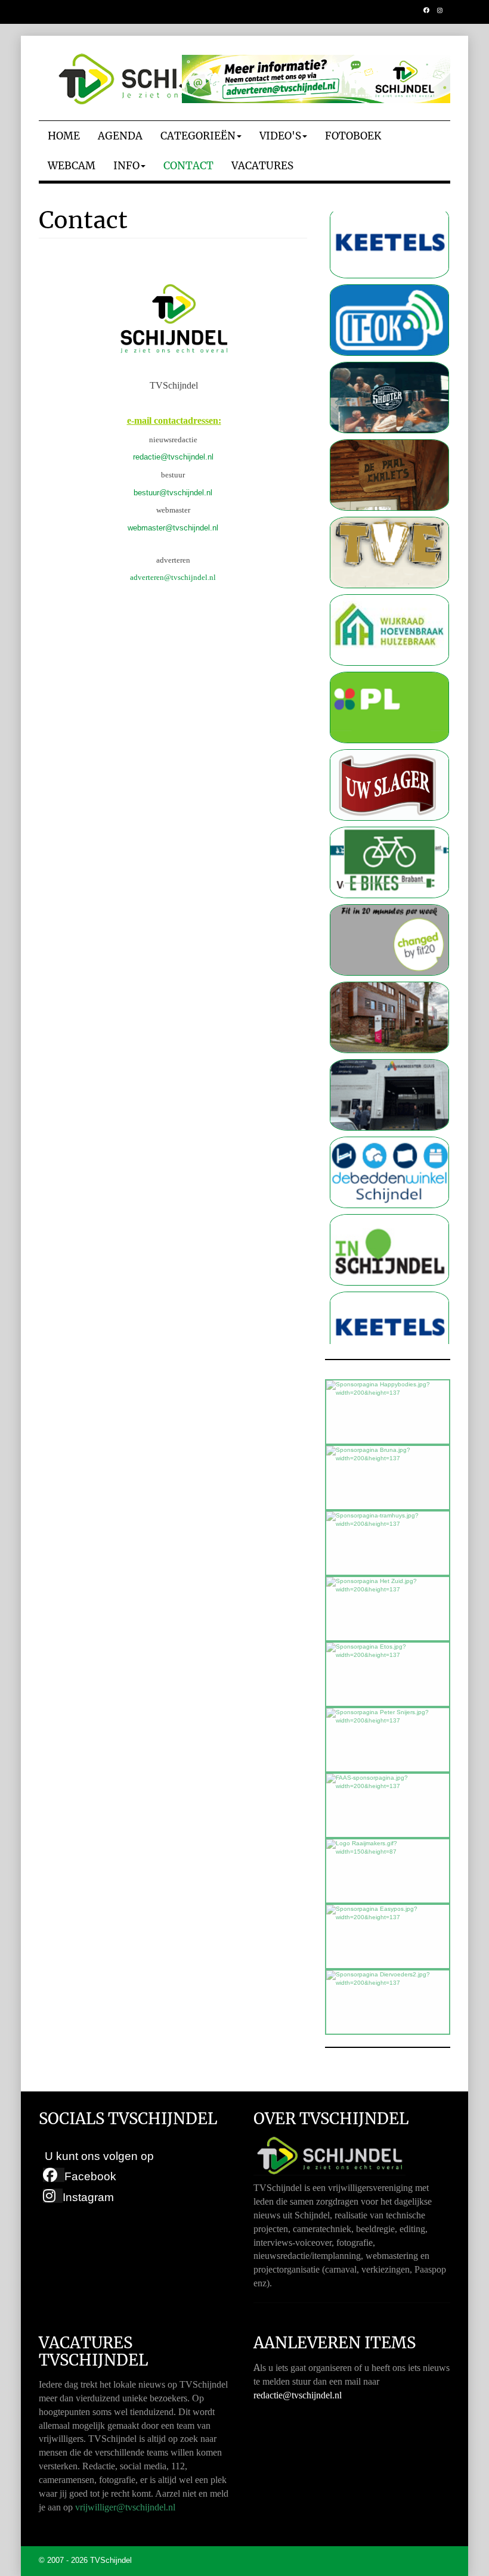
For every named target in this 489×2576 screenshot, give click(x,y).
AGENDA (120, 136)
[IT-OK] (389, 276)
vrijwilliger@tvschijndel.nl (125, 2507)
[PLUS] (389, 664)
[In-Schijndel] (389, 1206)
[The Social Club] (389, 354)
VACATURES (262, 166)
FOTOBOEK (353, 136)
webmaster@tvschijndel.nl (173, 528)
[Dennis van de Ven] (389, 741)
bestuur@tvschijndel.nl (173, 493)
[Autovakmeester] (389, 1051)
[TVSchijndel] (158, 79)
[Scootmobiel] (389, 819)
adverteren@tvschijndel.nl (173, 577)
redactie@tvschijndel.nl (173, 457)
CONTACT (188, 166)
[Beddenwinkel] (389, 1129)
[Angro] (389, 974)
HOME (64, 136)
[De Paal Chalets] (389, 431)
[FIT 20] (389, 896)
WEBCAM (72, 166)
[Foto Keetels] (389, 1284)
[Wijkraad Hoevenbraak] (389, 586)
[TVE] (389, 509)
